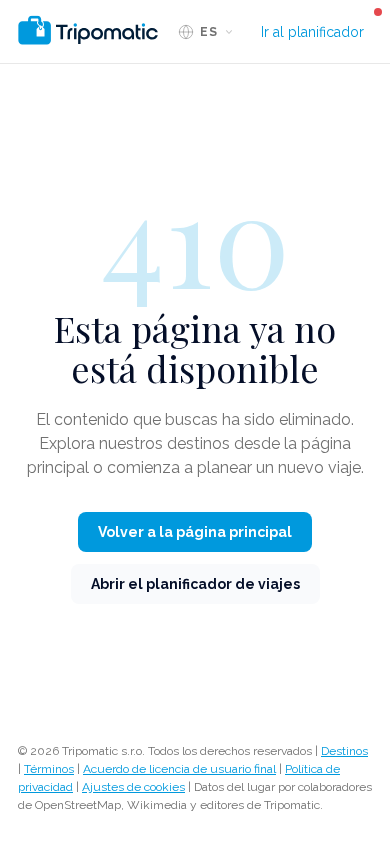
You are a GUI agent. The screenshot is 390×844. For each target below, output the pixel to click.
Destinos (344, 751)
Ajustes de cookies (133, 787)
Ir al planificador (312, 32)
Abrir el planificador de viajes (195, 584)
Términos (49, 769)
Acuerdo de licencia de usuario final (179, 769)
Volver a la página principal (195, 532)
